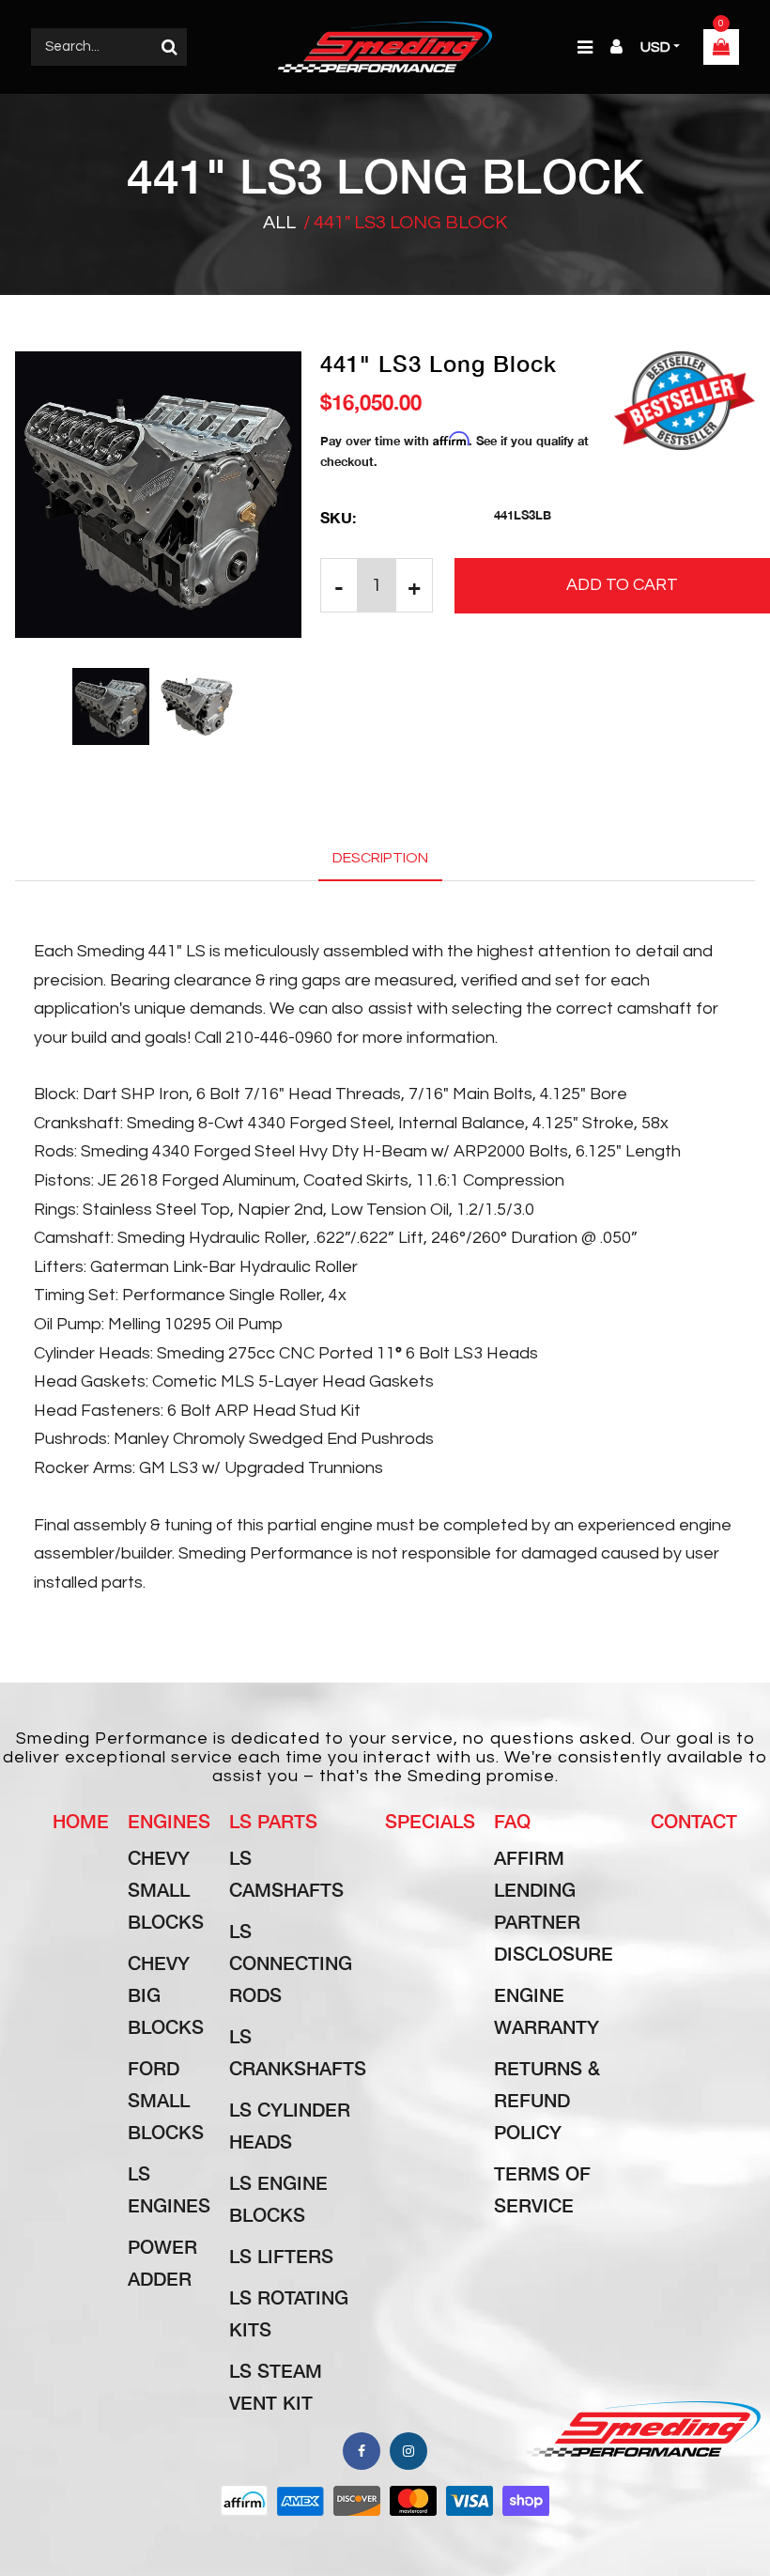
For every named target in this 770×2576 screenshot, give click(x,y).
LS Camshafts (286, 1873)
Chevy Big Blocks (166, 1994)
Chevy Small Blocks (166, 1889)
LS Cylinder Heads (290, 2125)
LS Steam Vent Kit (276, 2386)
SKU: (338, 517)
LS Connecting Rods (291, 1963)
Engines (169, 1821)
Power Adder (162, 2262)
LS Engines (169, 2189)
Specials (430, 1821)
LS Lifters (281, 2256)
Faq (512, 1821)
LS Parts (273, 1821)
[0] (721, 49)
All (279, 223)
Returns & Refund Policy (547, 2100)
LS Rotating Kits (289, 2313)
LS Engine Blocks (278, 2198)
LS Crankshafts (298, 2052)
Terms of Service (542, 2189)
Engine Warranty (547, 2010)
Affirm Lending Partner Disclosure (554, 1905)
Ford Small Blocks (166, 2100)
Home (81, 1821)
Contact (694, 1821)
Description (380, 858)
